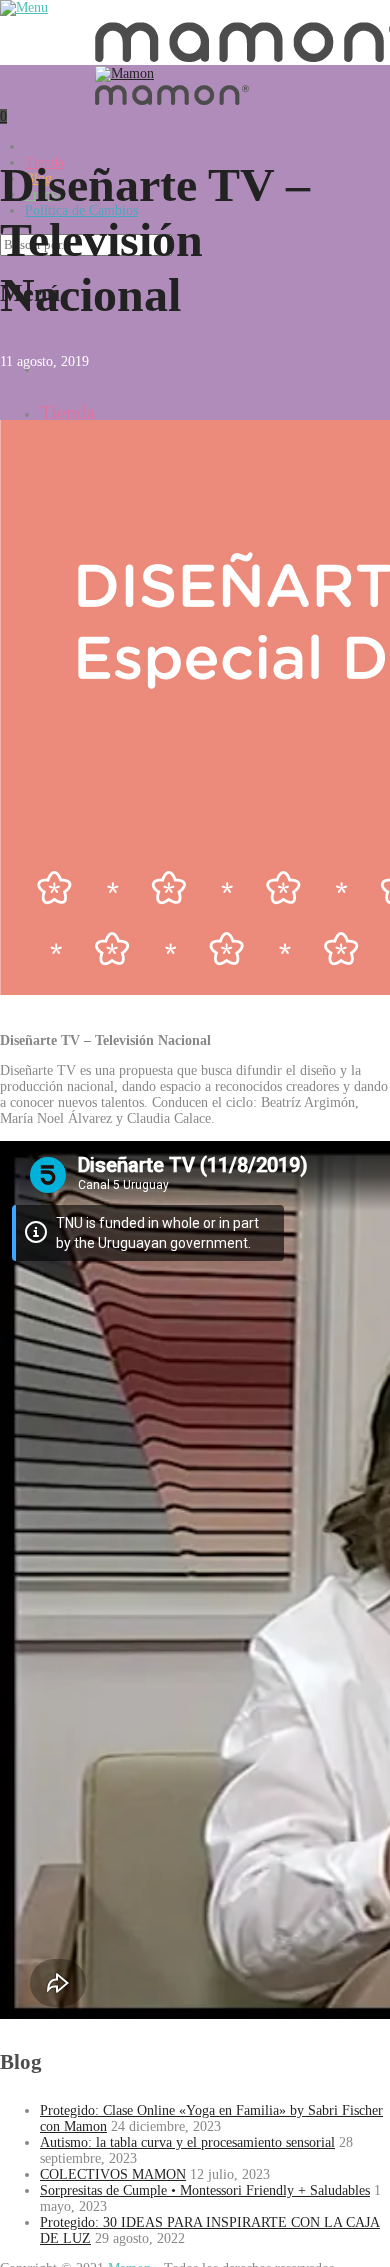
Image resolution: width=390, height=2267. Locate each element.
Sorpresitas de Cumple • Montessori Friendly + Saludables (205, 2190)
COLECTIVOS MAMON (113, 2174)
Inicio (41, 146)
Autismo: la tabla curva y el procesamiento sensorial (187, 2142)
